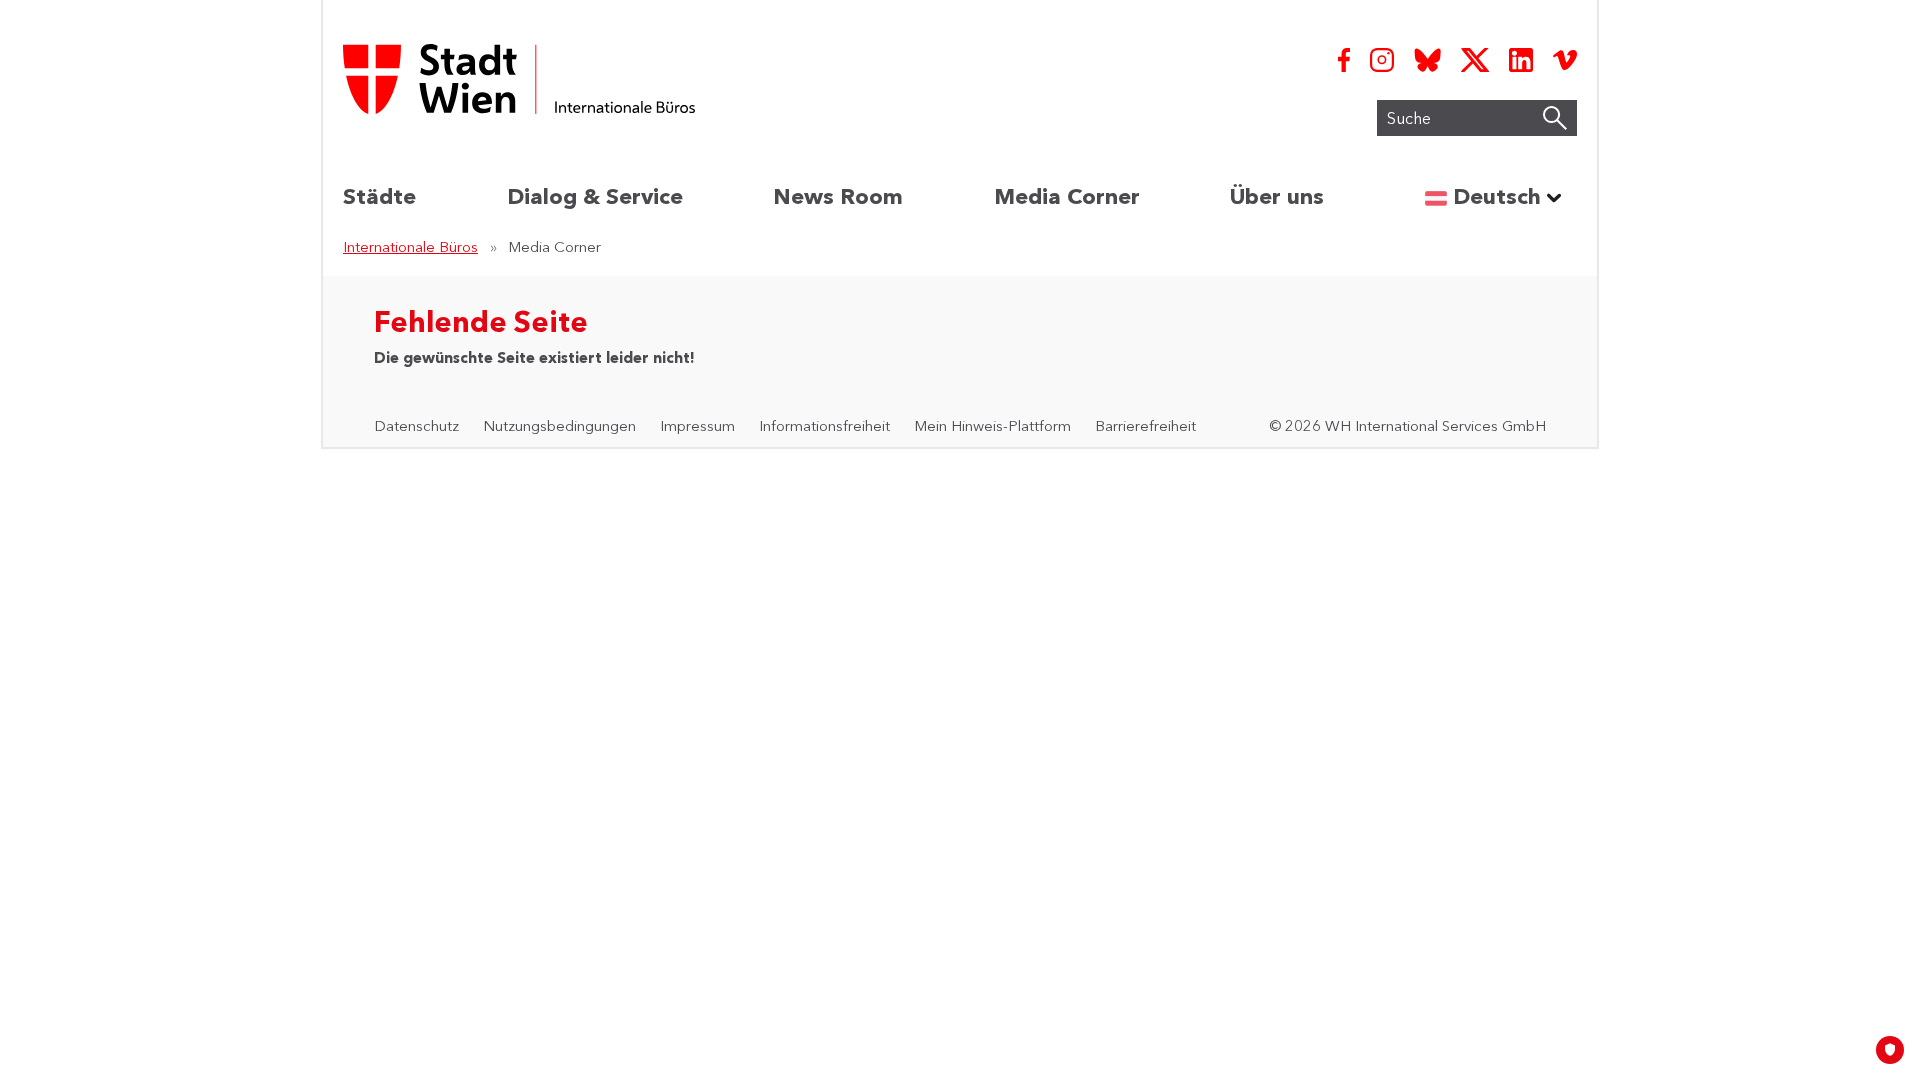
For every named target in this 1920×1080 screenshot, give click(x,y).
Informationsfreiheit (824, 425)
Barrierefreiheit (1145, 425)
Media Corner (1067, 196)
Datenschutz (416, 425)
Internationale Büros (410, 246)
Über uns (1277, 196)
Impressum (697, 425)
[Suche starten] (1555, 118)
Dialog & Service (595, 196)
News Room (838, 196)
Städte (379, 196)
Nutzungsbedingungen (559, 425)
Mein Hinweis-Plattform (992, 425)
